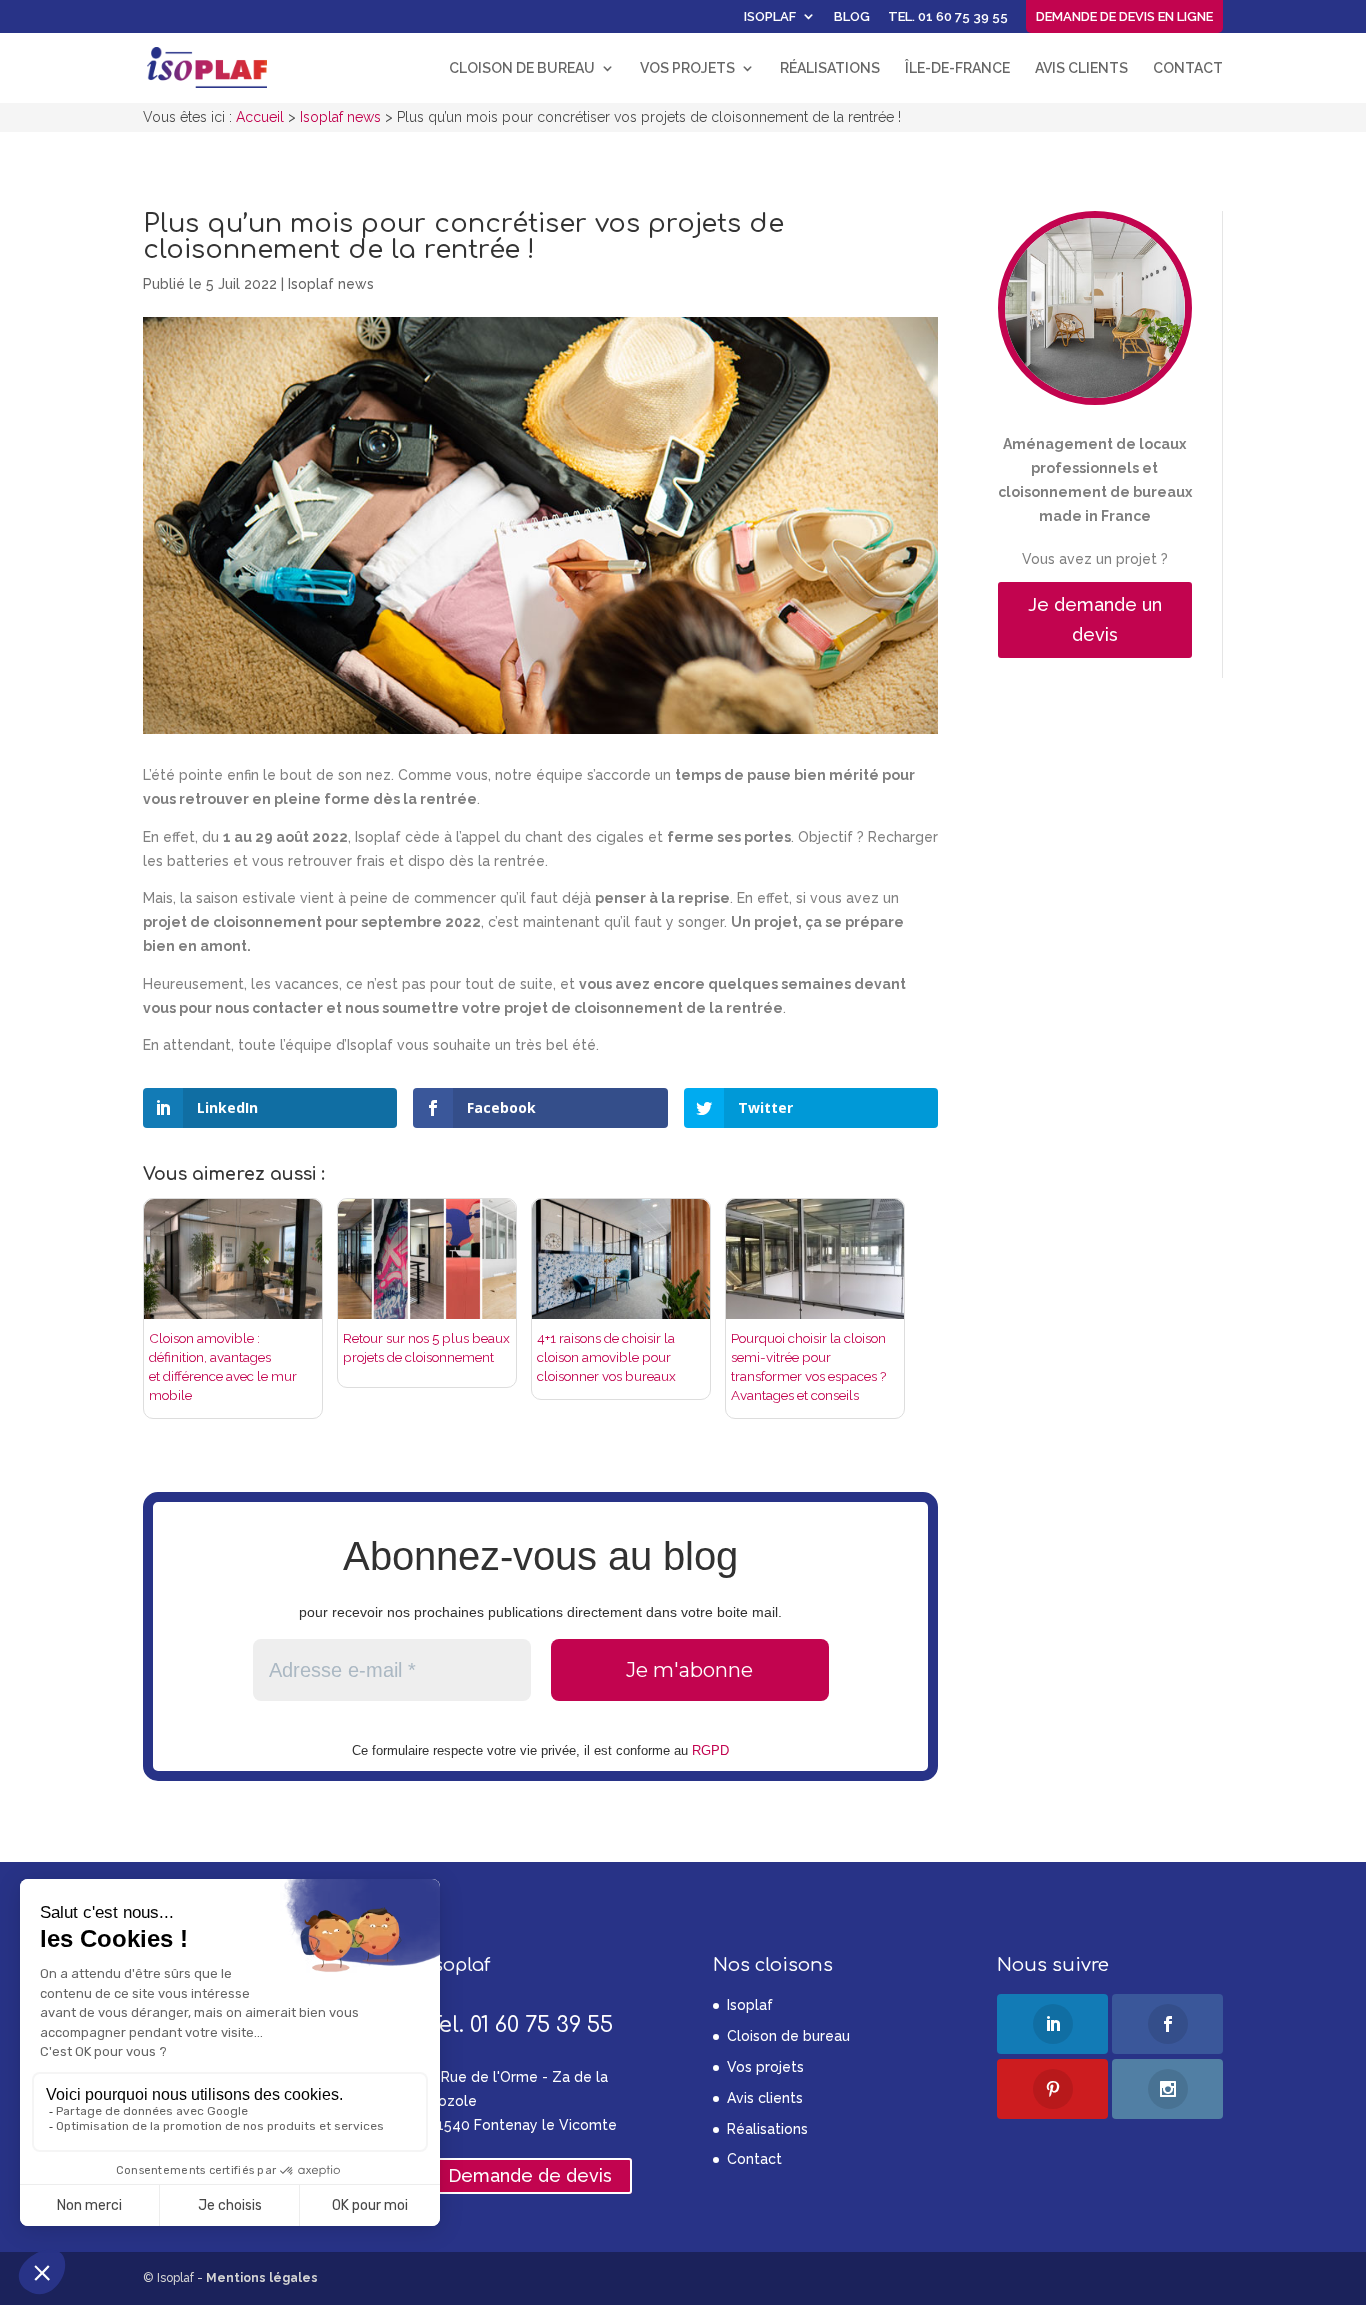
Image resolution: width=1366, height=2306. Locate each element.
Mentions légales (262, 2278)
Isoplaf (770, 17)
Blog (852, 17)
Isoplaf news (331, 284)
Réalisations (830, 68)
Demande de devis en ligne (1124, 16)
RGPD (710, 1750)
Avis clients (1081, 68)
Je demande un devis (1095, 620)
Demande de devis (530, 2176)
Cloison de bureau (522, 68)
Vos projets (687, 68)
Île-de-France (957, 68)
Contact (1188, 68)
